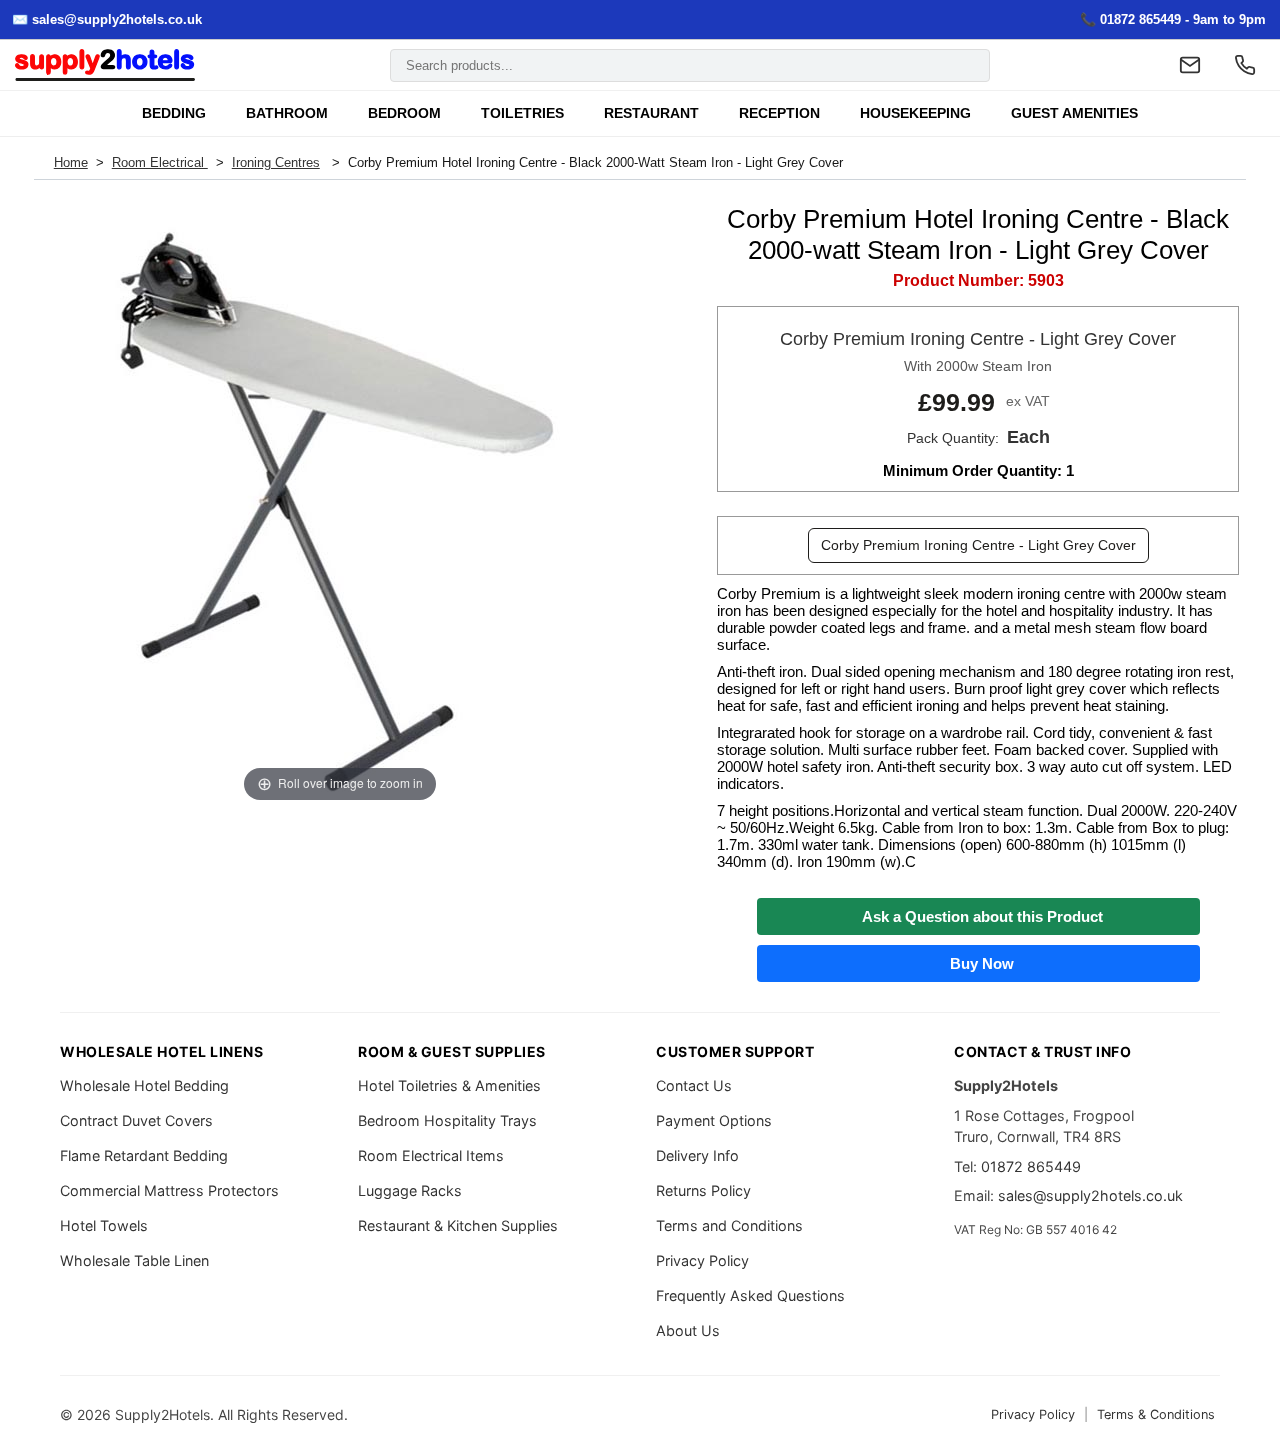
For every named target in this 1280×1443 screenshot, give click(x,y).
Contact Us (694, 1085)
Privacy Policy (702, 1260)
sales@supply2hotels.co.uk (1090, 1195)
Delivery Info (697, 1155)
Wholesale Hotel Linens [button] (161, 1051)
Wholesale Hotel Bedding (144, 1085)
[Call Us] (1245, 65)
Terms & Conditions (1156, 1414)
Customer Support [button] (735, 1051)
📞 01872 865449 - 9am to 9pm (1173, 19)
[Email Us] (1190, 65)
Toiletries (522, 113)
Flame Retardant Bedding (144, 1155)
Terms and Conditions (729, 1225)
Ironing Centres (276, 162)
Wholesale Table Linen (134, 1260)
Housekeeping (915, 113)
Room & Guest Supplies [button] (452, 1051)
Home (71, 162)
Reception (779, 113)
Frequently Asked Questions (750, 1295)
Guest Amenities (1074, 113)
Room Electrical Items (431, 1155)
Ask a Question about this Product (978, 916)
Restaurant (651, 113)
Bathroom (287, 113)
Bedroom (404, 113)
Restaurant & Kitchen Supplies (458, 1225)
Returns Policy (703, 1190)
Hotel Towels (104, 1225)
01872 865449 (1031, 1166)
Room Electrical (160, 162)
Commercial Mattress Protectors (169, 1190)
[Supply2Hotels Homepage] (105, 65)
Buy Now (978, 963)
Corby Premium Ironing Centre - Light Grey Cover (978, 545)
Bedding (174, 113)
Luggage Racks (410, 1190)
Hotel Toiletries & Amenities (449, 1085)
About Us (688, 1330)
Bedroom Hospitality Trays (447, 1120)
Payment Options (714, 1120)
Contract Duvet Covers (136, 1120)
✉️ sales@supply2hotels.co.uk (107, 19)
